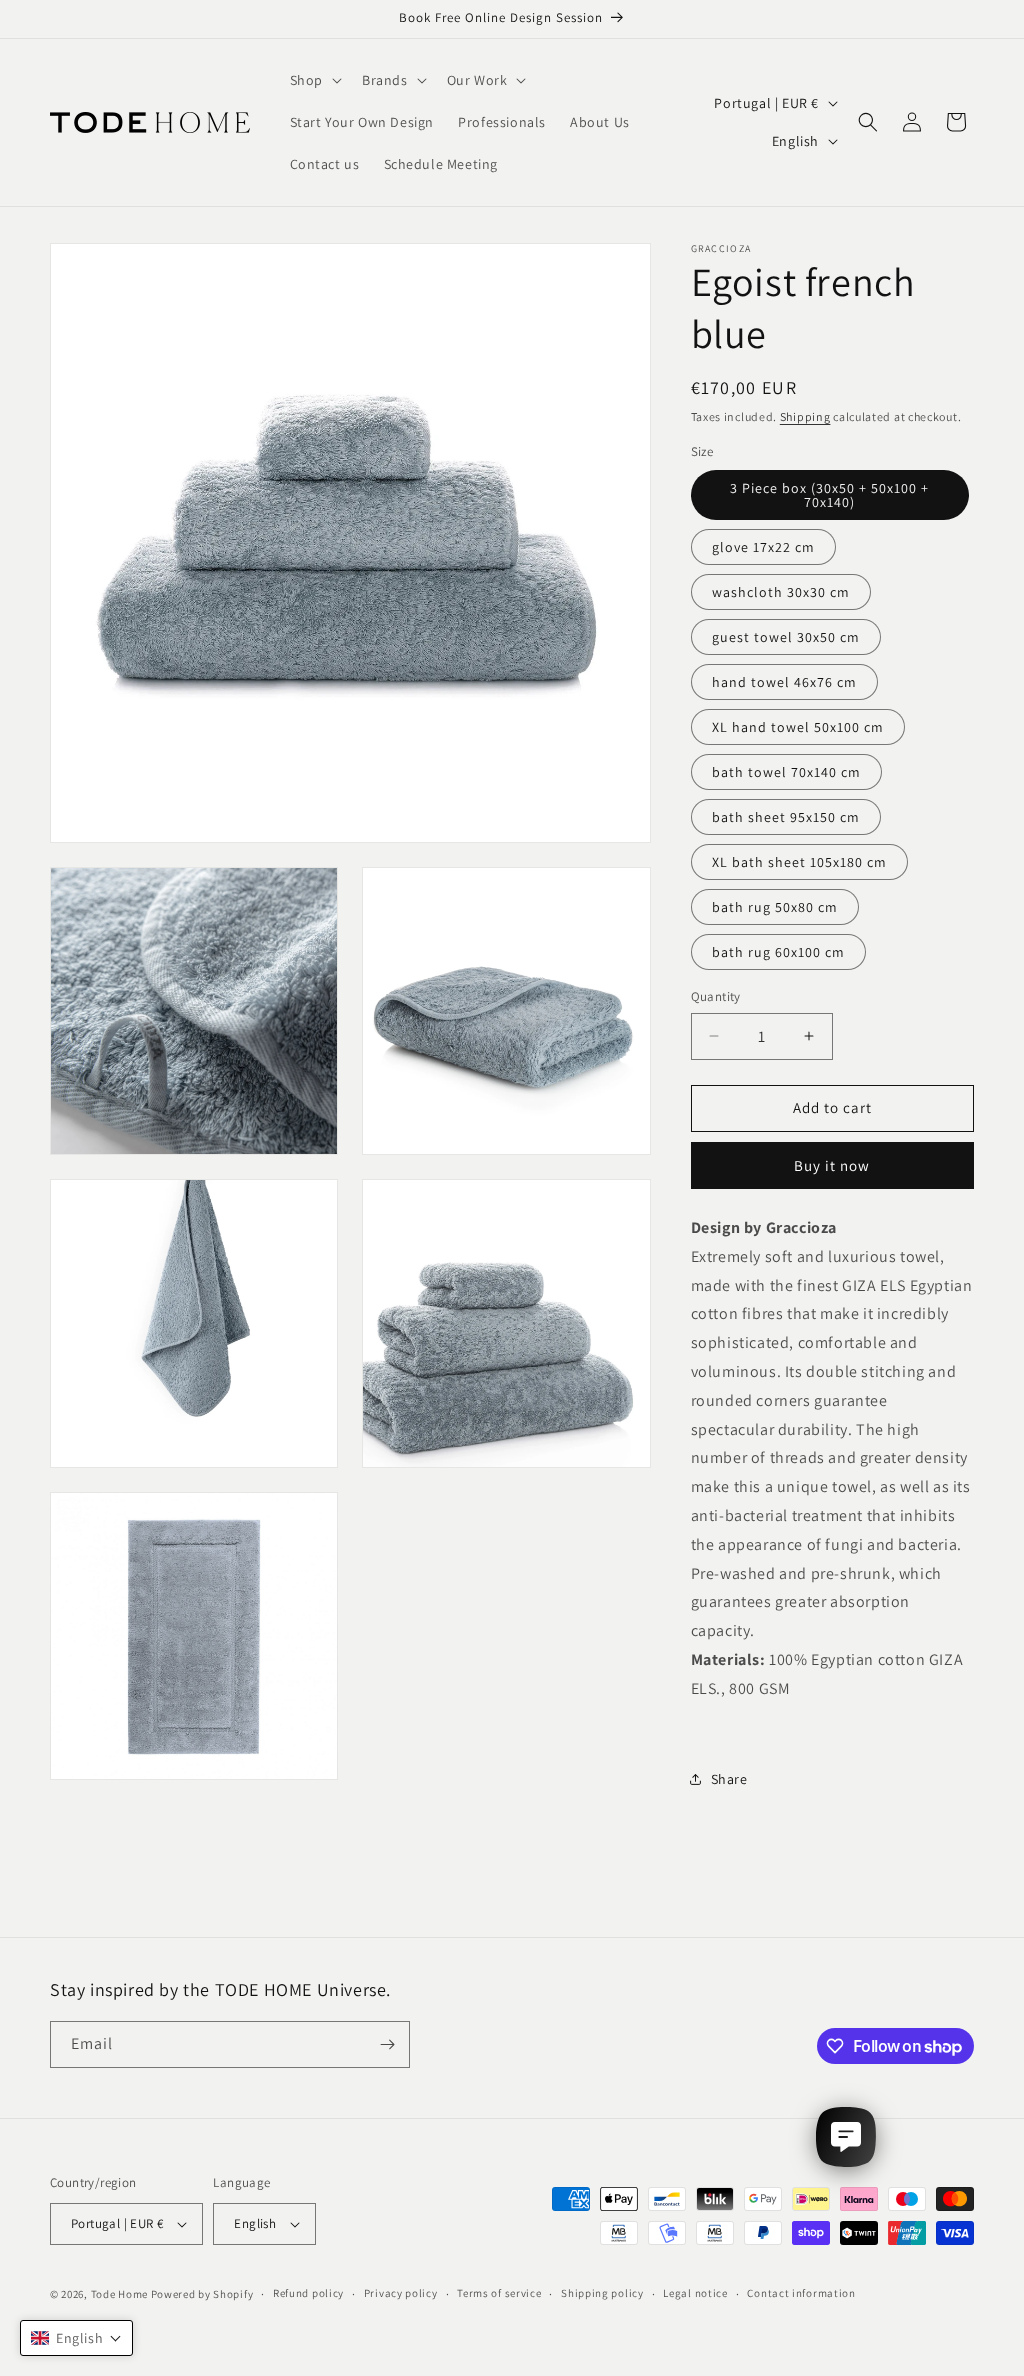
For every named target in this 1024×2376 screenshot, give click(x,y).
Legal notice (695, 2293)
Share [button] (729, 1779)
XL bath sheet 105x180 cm (799, 862)
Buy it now (832, 1165)
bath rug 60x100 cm (778, 952)
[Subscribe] (387, 2044)
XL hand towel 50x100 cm (798, 727)
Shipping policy (602, 2293)
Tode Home (119, 2294)
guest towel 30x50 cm (786, 637)
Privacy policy (401, 2293)
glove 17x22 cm (763, 547)
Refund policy (308, 2293)
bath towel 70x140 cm (786, 772)
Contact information (801, 2293)
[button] (314, 80)
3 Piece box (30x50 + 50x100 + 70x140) (829, 495)
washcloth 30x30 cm (781, 592)
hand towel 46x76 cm (784, 682)
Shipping (805, 416)
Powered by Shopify (202, 2294)
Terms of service (499, 2293)
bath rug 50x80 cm (775, 907)
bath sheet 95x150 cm (786, 817)
